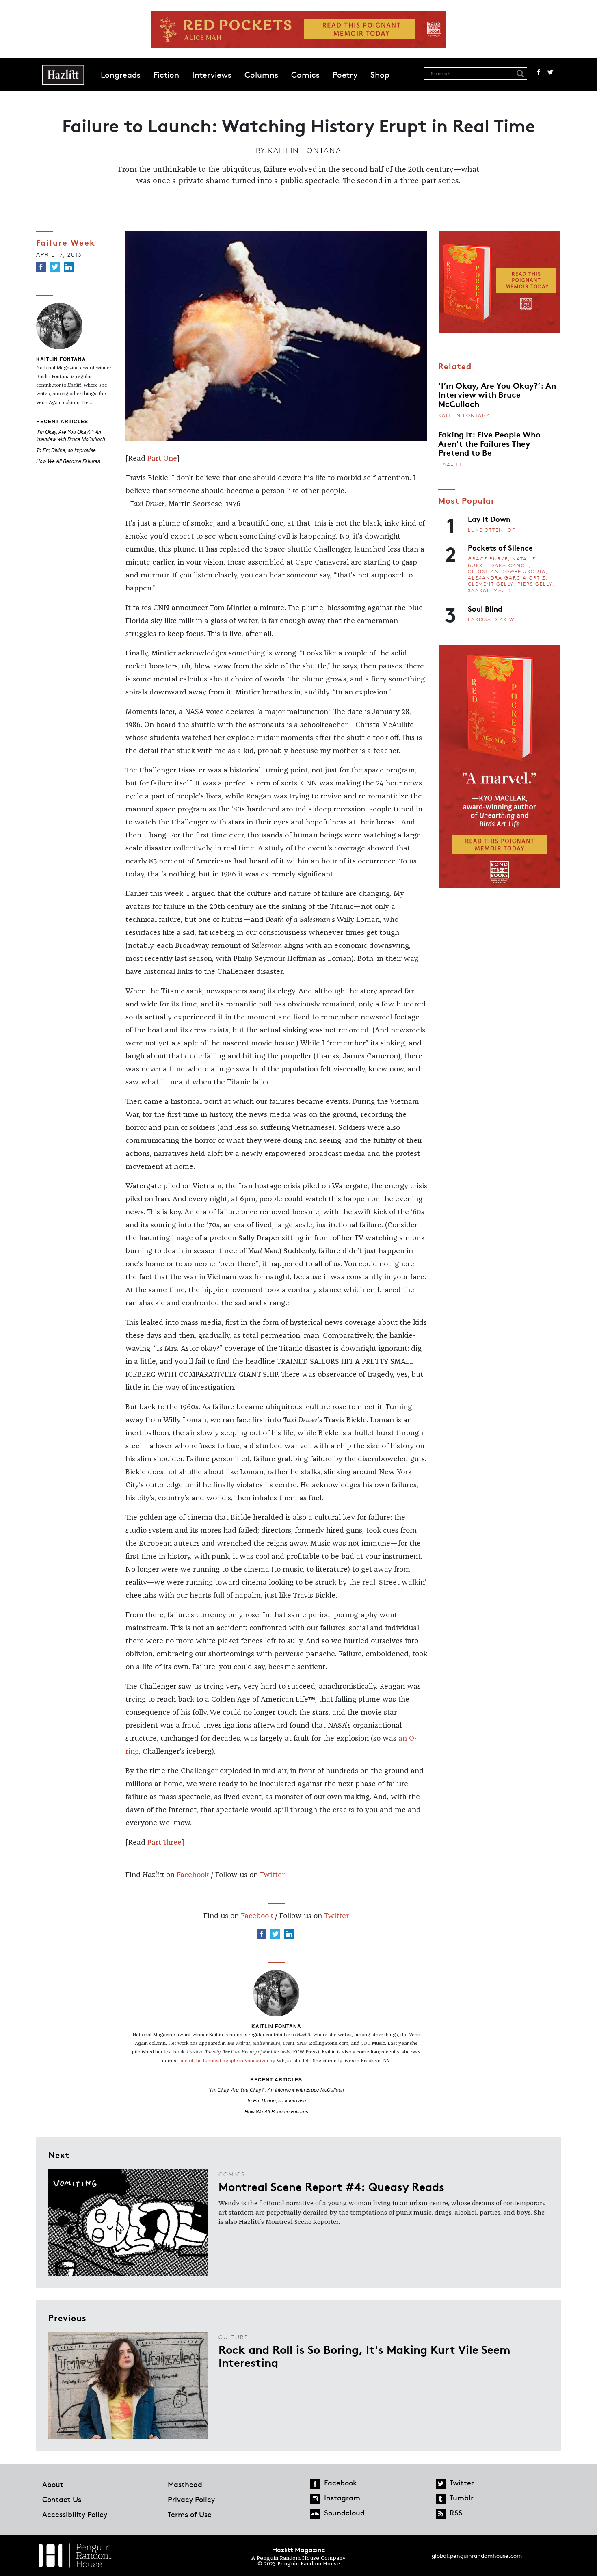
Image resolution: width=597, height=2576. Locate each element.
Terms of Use (190, 2514)
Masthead (185, 2484)
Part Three (164, 1843)
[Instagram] (315, 2499)
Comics (305, 75)
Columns (261, 75)
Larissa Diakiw (491, 619)
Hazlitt (450, 464)
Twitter (550, 72)
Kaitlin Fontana (305, 150)
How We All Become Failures (68, 461)
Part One (162, 459)
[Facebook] (41, 267)
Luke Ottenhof (492, 530)
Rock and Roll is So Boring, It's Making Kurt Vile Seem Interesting (364, 2355)
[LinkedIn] (69, 267)
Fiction (166, 75)
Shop (380, 75)
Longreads (121, 75)
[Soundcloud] (315, 2514)
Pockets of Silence (500, 547)
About (53, 2484)
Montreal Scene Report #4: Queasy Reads (331, 2186)
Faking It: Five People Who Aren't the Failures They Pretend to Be (489, 443)
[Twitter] (55, 267)
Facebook (539, 72)
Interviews (212, 75)
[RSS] (441, 2514)
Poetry (345, 75)
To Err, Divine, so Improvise (66, 450)
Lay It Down (489, 519)
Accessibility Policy (75, 2514)
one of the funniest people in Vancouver (224, 2061)
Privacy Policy (191, 2499)
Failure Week (66, 242)
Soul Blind (485, 608)
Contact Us (62, 2499)
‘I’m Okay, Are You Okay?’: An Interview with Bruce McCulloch (71, 435)
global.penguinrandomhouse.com (477, 2555)
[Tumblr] (441, 2499)
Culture (233, 2337)
